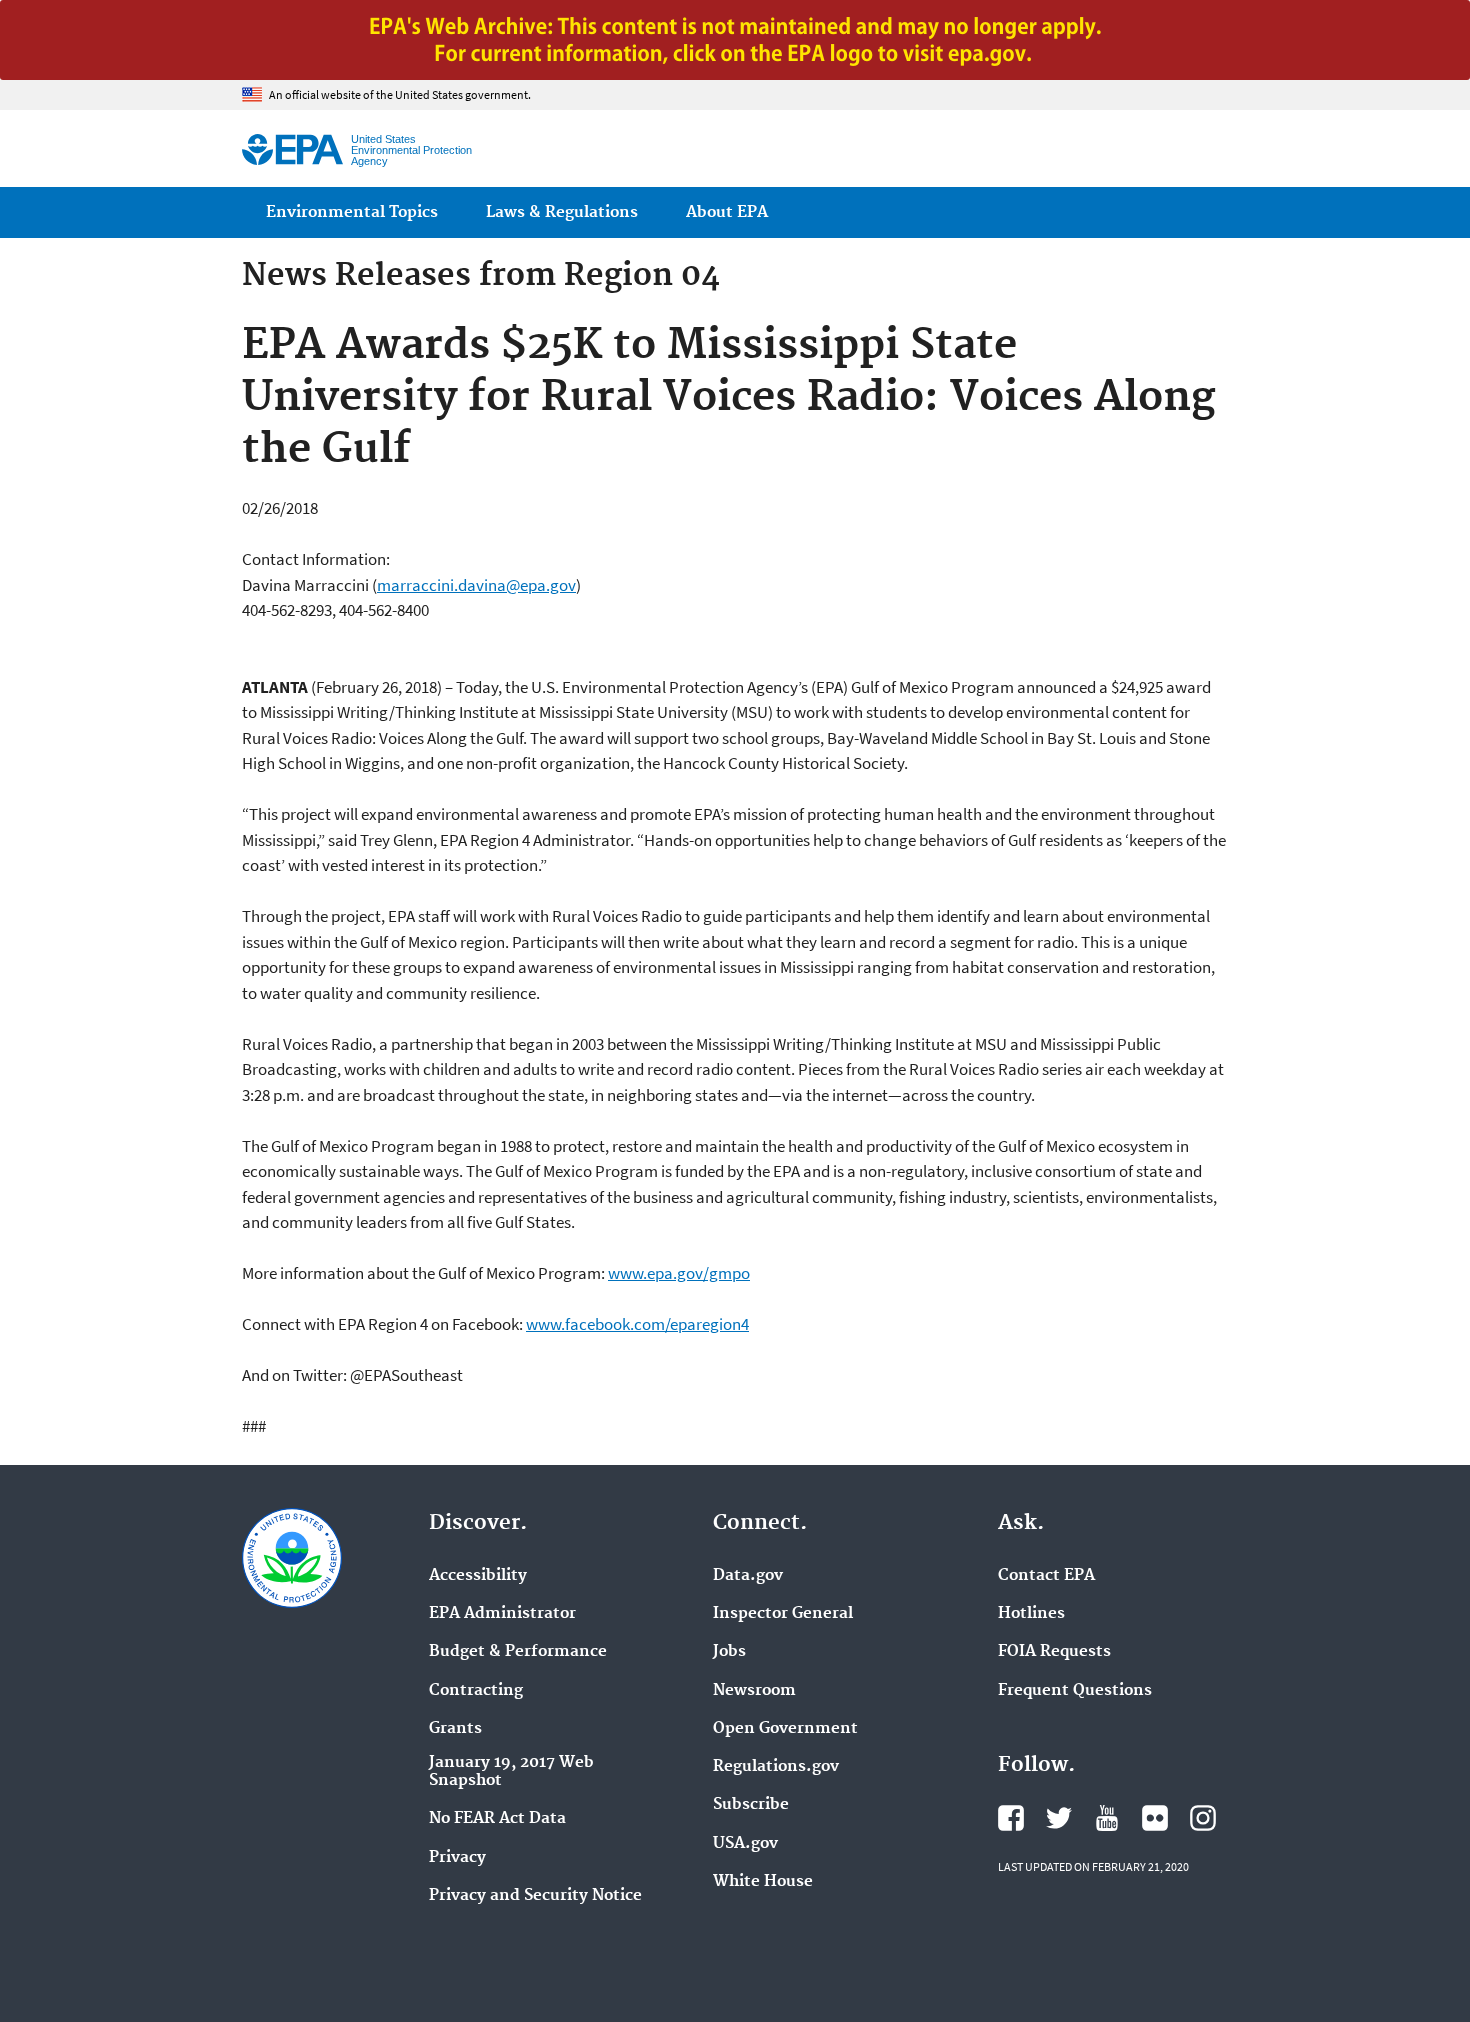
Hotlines (1031, 1614)
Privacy (457, 1858)
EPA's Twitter (1059, 1818)
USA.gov (745, 1844)
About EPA (727, 212)
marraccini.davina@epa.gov (476, 585)
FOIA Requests (1054, 1652)
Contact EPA (1046, 1576)
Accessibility (478, 1576)
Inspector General (783, 1614)
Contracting (476, 1691)
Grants (455, 1729)
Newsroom (754, 1691)
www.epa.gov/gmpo (679, 1273)
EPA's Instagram (1203, 1818)
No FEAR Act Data (497, 1819)
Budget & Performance (518, 1652)
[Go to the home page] (292, 149)
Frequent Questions (1075, 1691)
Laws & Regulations (562, 212)
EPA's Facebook (1011, 1818)
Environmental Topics (352, 212)
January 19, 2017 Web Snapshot (511, 1772)
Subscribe (751, 1805)
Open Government (785, 1729)
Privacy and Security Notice (535, 1896)
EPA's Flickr (1155, 1818)
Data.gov (748, 1576)
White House (763, 1882)
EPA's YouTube (1107, 1818)
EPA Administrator (502, 1614)
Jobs (729, 1652)
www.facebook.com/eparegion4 (637, 1324)
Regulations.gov (776, 1767)
